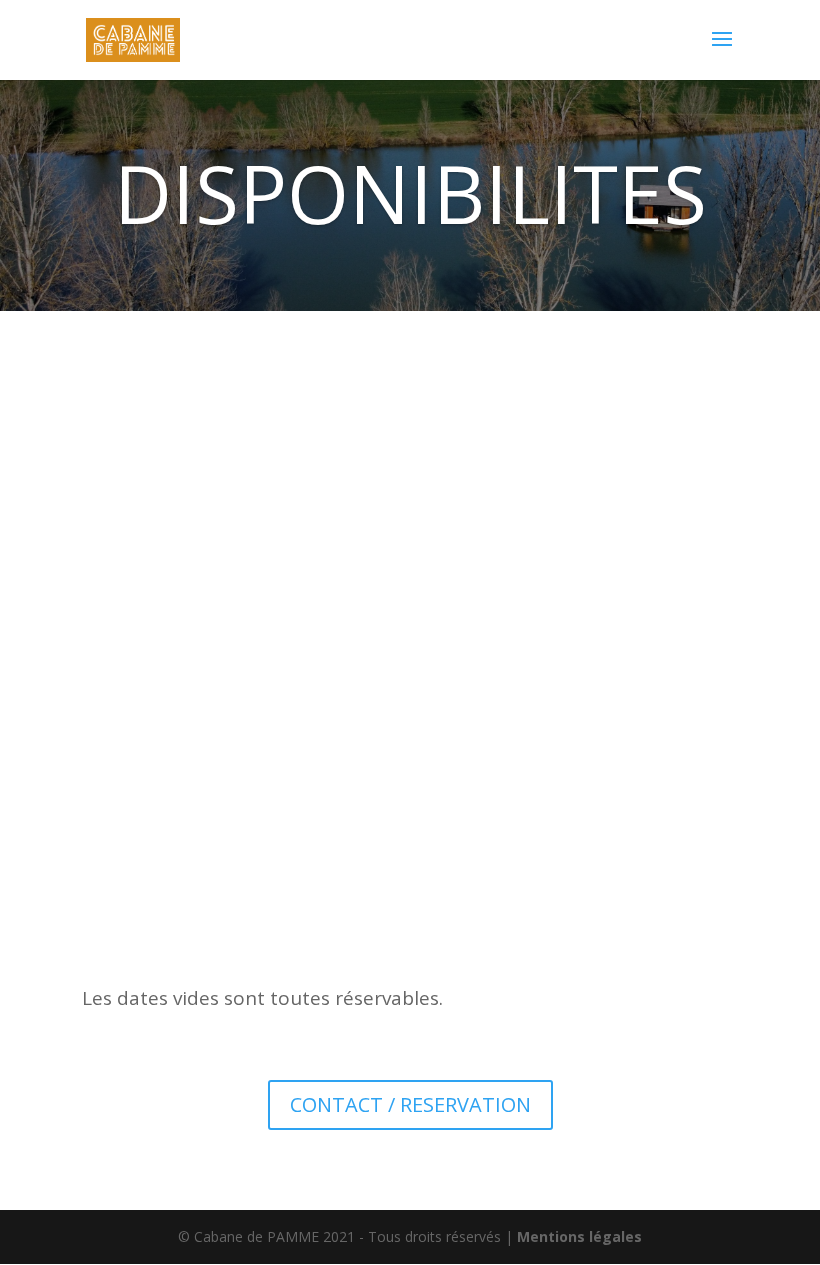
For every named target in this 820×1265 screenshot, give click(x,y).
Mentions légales (579, 1236)
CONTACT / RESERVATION (410, 1104)
